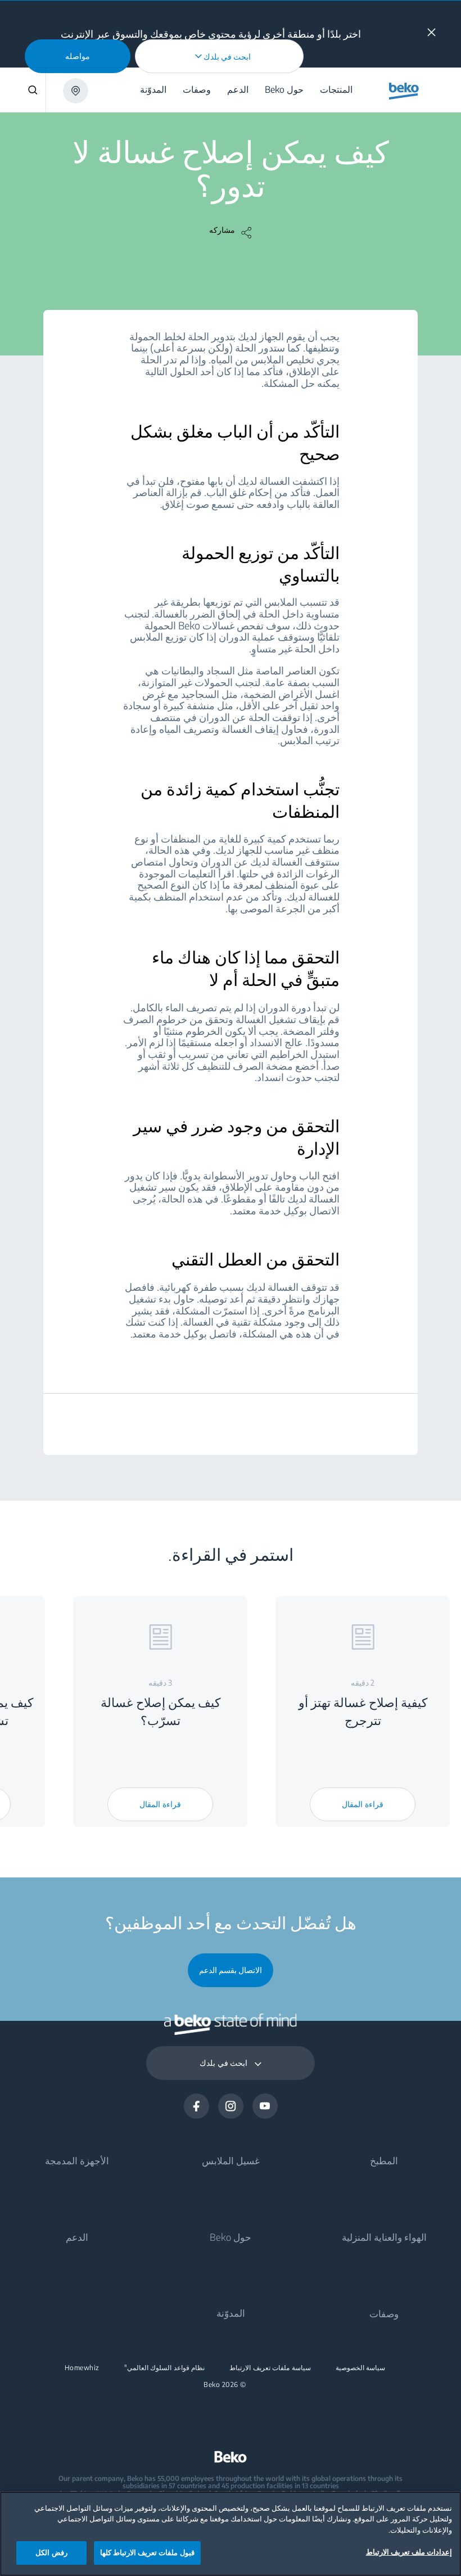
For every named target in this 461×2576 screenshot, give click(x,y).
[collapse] (431, 32)
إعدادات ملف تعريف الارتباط (409, 2552)
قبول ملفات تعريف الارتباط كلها (147, 2552)
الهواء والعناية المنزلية (384, 2237)
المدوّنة (231, 2313)
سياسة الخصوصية (361, 2368)
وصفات (384, 2313)
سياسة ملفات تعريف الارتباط (270, 2368)
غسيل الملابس (231, 2160)
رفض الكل (51, 2552)
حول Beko (231, 2237)
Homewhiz (82, 2368)
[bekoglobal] (404, 91)
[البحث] (23, 90)
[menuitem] (338, 90)
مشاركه (222, 230)
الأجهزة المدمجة (77, 2160)
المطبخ (384, 2160)
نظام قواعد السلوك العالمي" (165, 2368)
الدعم (77, 2237)
